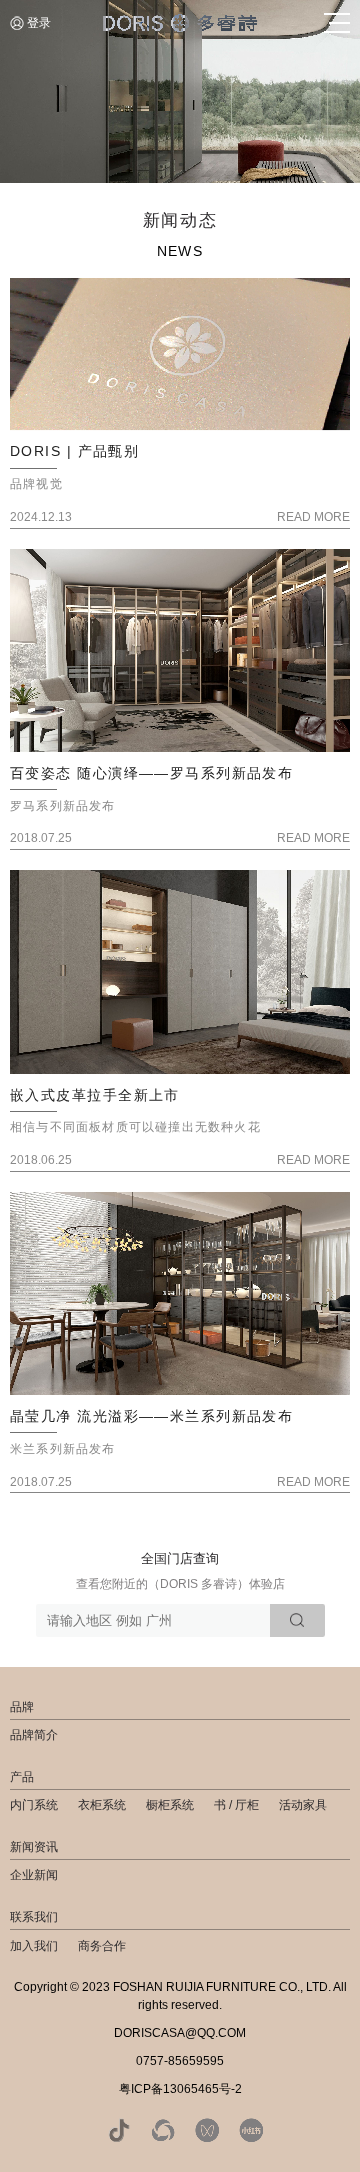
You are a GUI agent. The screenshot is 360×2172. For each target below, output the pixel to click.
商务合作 (102, 1946)
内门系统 (34, 1805)
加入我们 (34, 1946)
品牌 (22, 1707)
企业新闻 (34, 1875)
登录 (39, 23)
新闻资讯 (34, 1847)
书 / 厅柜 (236, 1805)
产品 (22, 1777)
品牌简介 (34, 1735)
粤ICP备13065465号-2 (180, 2089)
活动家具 (303, 1805)
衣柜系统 (102, 1805)
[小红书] (251, 2130)
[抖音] (119, 2130)
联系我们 (34, 1917)
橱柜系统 (170, 1805)
